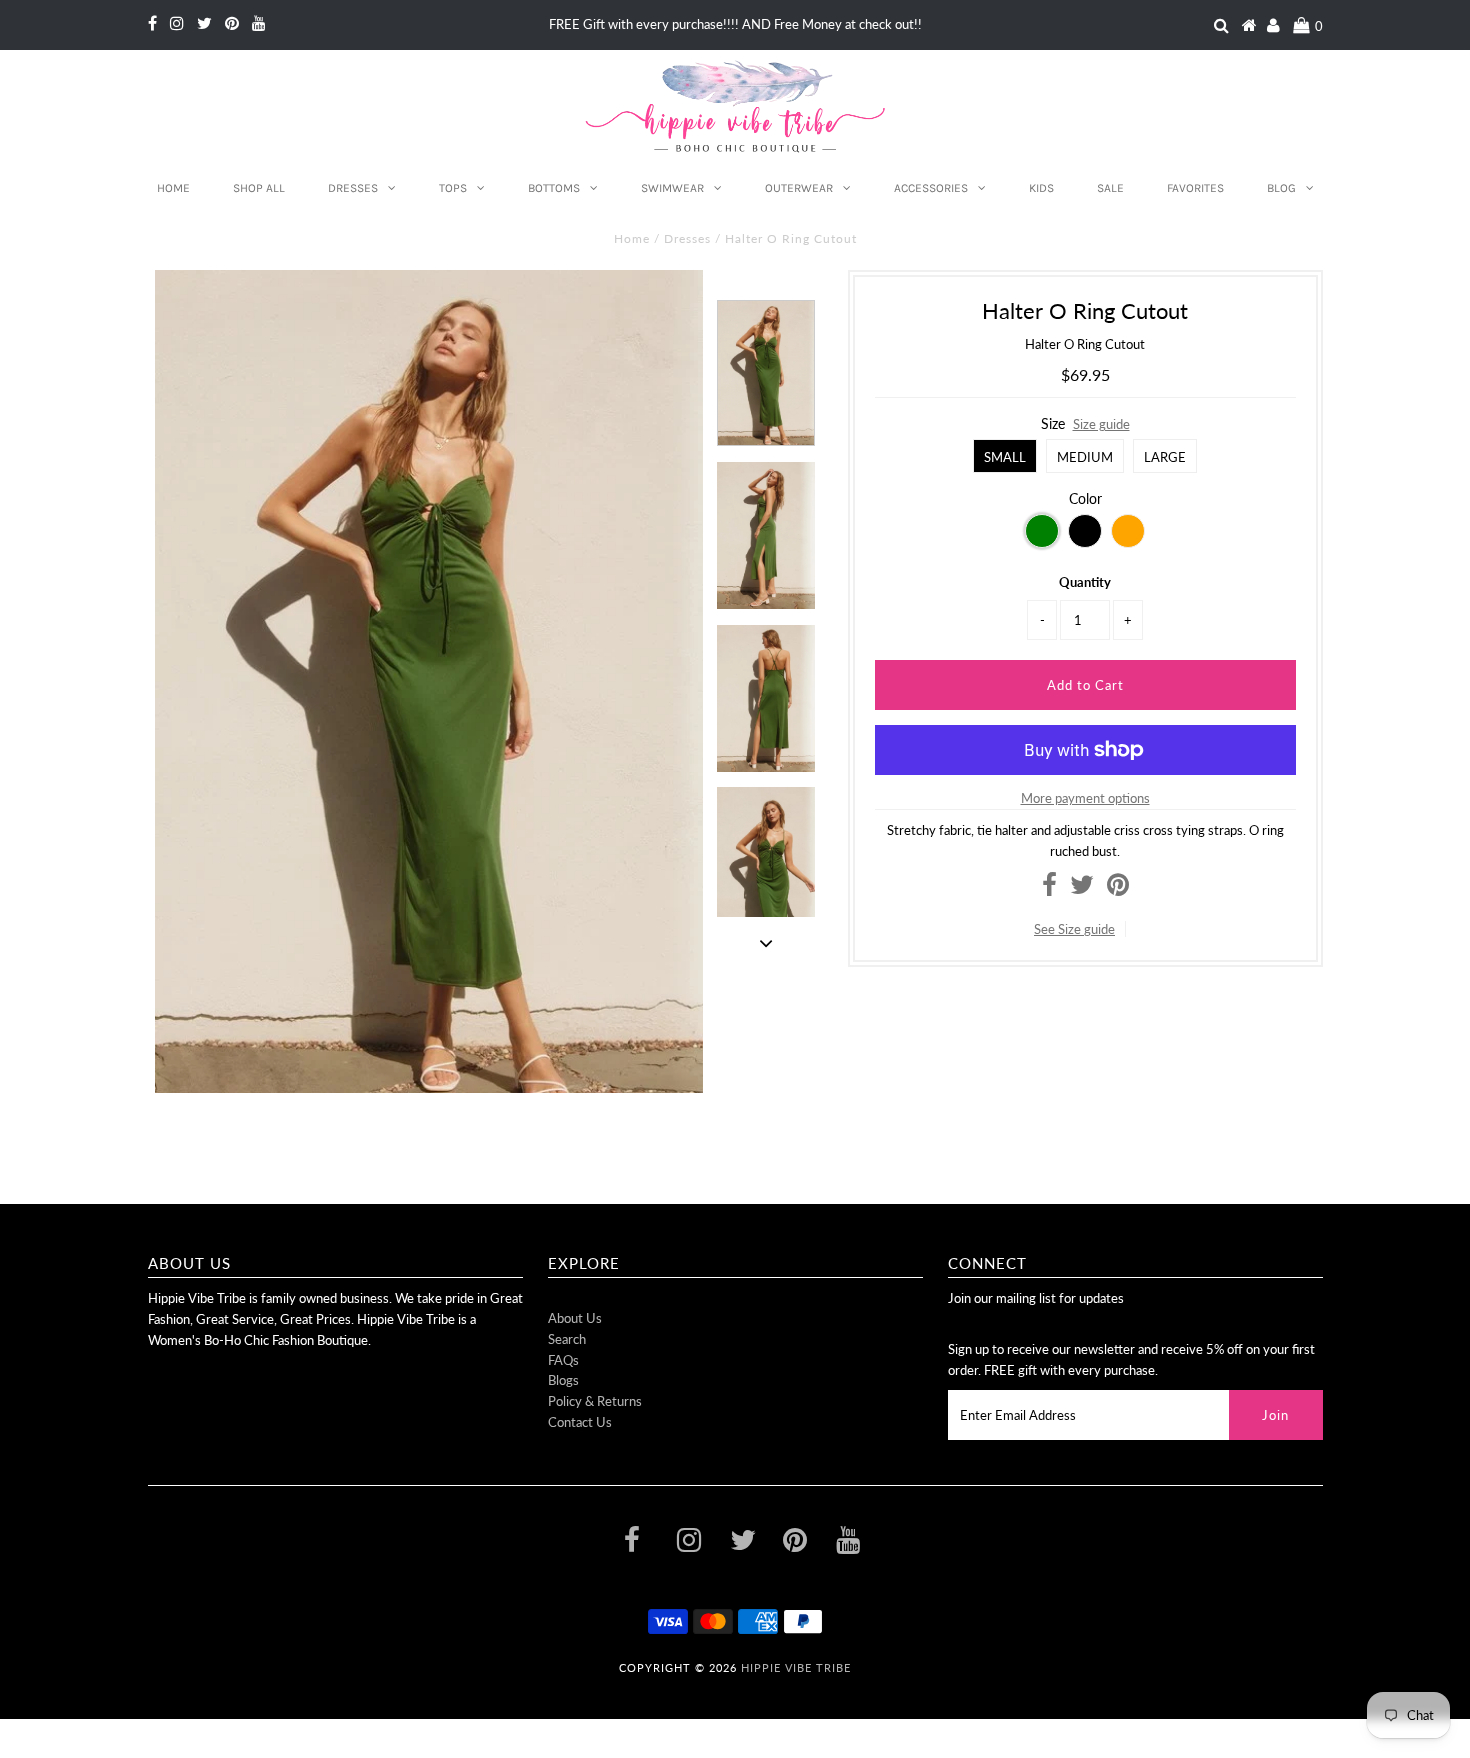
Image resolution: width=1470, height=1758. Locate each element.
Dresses (353, 188)
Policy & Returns (595, 1401)
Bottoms (554, 188)
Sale (1110, 188)
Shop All (259, 188)
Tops (453, 188)
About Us (575, 1318)
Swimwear (672, 188)
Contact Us (580, 1422)
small (1005, 457)
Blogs (563, 1380)
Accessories (931, 188)
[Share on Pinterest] (1118, 889)
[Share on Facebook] (1049, 889)
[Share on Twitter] (1082, 889)
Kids (1041, 188)
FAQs (563, 1360)
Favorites (1195, 188)
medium (1085, 457)
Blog (1281, 188)
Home (173, 188)
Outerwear (799, 188)
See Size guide (1074, 929)
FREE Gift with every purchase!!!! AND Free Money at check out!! (735, 24)
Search (567, 1339)
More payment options (1085, 798)
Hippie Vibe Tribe (796, 1667)
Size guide (1101, 424)
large (1165, 457)
